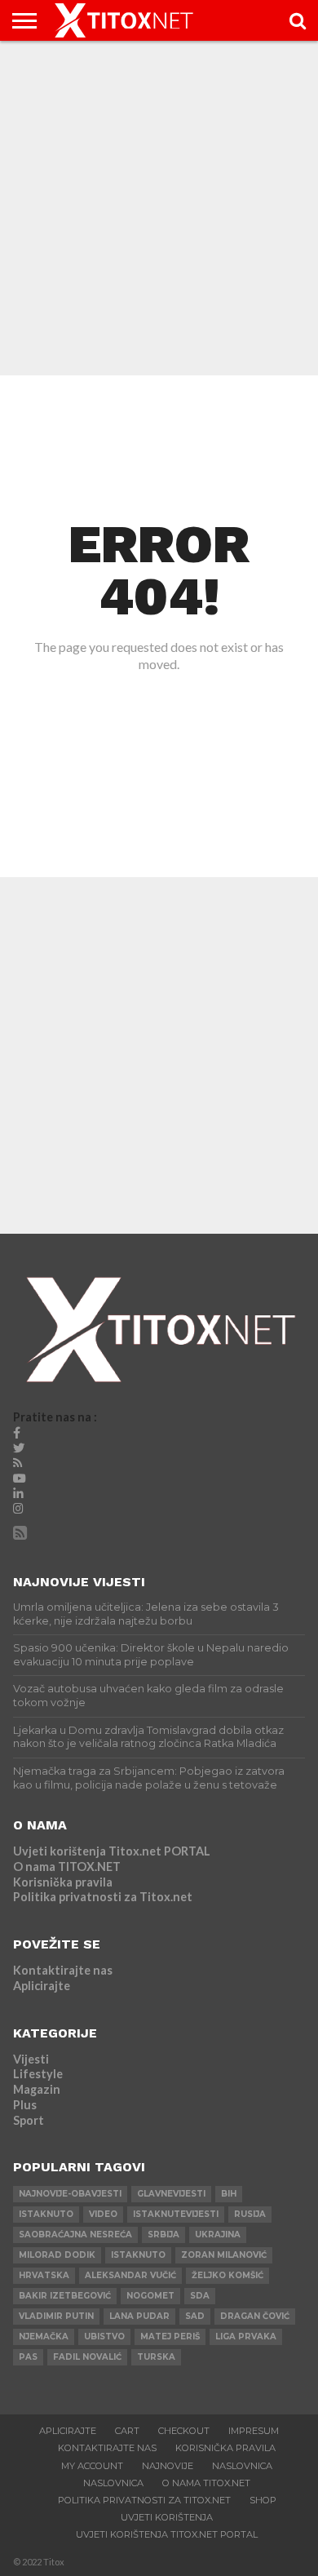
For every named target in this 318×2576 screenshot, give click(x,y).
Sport (29, 2120)
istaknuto (46, 2214)
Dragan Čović (255, 2316)
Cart (127, 2431)
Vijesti (31, 2059)
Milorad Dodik (57, 2255)
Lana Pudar (139, 2316)
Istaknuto (138, 2255)
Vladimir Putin (56, 2316)
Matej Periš (170, 2337)
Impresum (254, 2431)
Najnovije (168, 2466)
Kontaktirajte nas (63, 1970)
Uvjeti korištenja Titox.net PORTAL (112, 1851)
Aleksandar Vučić (130, 2275)
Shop (263, 2500)
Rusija (250, 2214)
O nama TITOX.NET (67, 1867)
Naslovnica (242, 2466)
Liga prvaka (246, 2337)
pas (28, 2357)
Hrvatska (44, 2275)
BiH (229, 2194)
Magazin (37, 2089)
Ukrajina (218, 2235)
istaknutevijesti (176, 2214)
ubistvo (104, 2337)
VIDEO (103, 2214)
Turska (156, 2357)
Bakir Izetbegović (65, 2296)
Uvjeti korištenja (167, 2517)
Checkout (184, 2431)
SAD (195, 2316)
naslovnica (113, 2483)
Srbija (163, 2235)
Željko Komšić (227, 2275)
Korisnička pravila (63, 1882)
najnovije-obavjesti (70, 2194)
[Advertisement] (159, 208)
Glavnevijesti (171, 2194)
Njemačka (44, 2337)
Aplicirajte (42, 1986)
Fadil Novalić (87, 2357)
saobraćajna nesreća (75, 2235)
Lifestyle (38, 2074)
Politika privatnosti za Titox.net (103, 1897)
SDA (200, 2296)
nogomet (150, 2296)
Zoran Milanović (224, 2255)
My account (92, 2466)
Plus (25, 2105)
